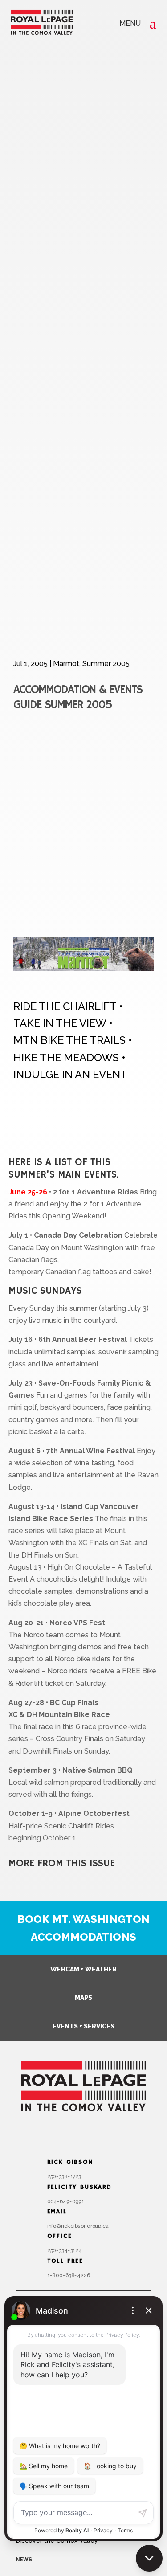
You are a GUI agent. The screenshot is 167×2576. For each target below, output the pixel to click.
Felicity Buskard (79, 2187)
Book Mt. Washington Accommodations (83, 1928)
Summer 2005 (106, 664)
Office (59, 2237)
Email (57, 2212)
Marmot (66, 664)
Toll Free (65, 2261)
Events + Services (83, 2026)
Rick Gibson (70, 2163)
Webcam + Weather (83, 1969)
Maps (83, 1998)
